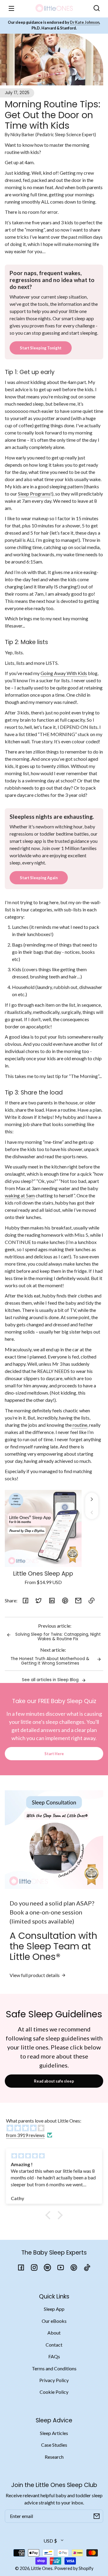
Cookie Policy (54, 2392)
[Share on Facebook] (25, 1601)
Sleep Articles (54, 2433)
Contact (54, 2345)
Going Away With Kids (64, 673)
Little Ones (42, 2568)
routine (79, 1425)
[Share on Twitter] (39, 1601)
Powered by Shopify (74, 2568)
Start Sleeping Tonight (41, 348)
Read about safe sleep (54, 2081)
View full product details (35, 1975)
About (54, 2333)
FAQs (54, 2356)
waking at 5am (20, 1195)
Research (54, 2457)
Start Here (54, 1754)
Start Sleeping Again (39, 878)
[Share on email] (78, 1601)
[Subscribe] (97, 2516)
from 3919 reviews (25, 2135)
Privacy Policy (54, 2380)
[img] (57, 2128)
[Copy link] (91, 1601)
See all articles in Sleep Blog (51, 1680)
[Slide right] (92, 1499)
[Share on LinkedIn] (52, 1601)
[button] (97, 8)
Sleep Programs (34, 494)
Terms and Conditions (54, 2368)
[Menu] (11, 8)
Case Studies (54, 2445)
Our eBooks (54, 2321)
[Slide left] (92, 1512)
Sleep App (54, 2309)
